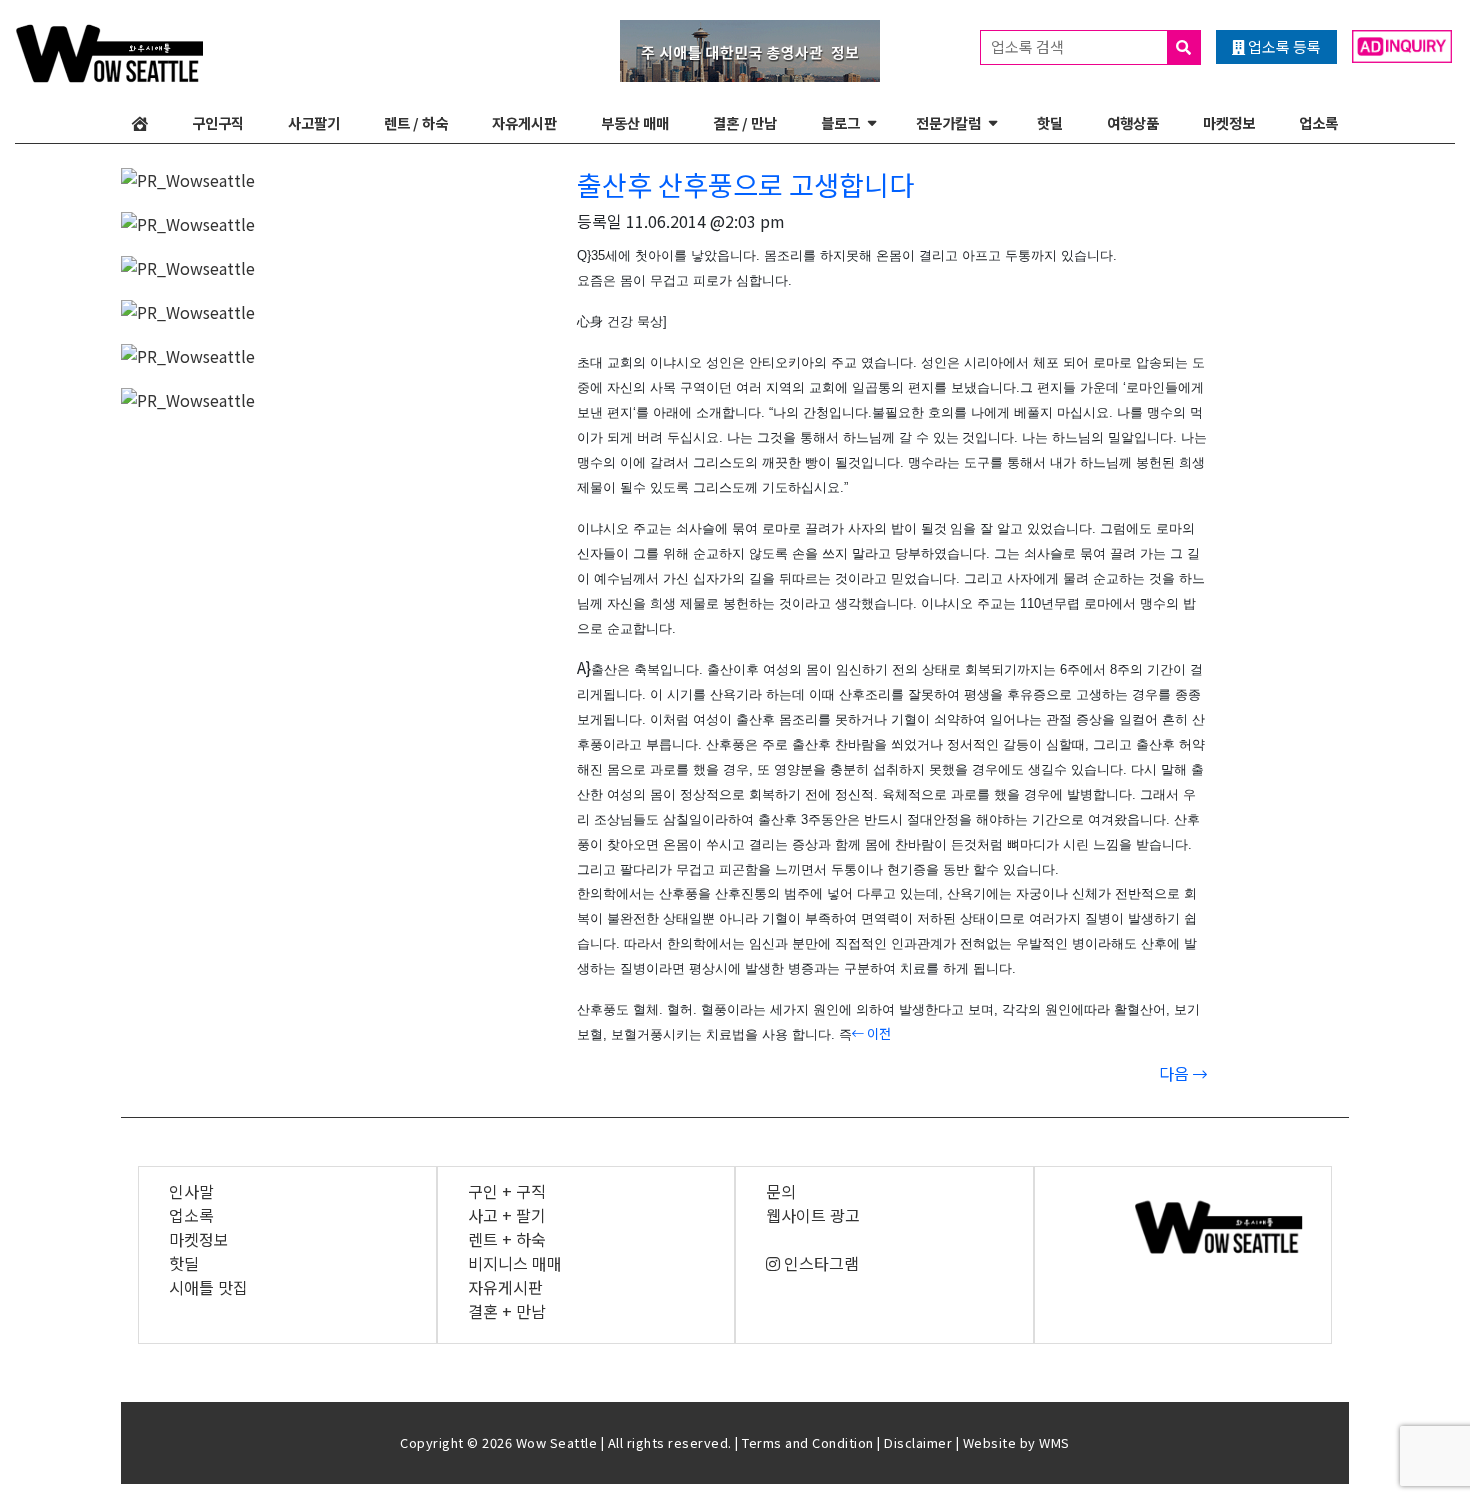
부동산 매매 (635, 122)
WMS (1054, 1442)
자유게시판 (524, 122)
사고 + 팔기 (507, 1215)
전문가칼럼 (948, 122)
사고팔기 (314, 122)
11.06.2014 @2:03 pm (705, 221)
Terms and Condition (808, 1442)
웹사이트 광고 (813, 1215)
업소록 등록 (1283, 46)
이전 (877, 1033)
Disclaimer (918, 1442)
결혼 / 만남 (745, 122)
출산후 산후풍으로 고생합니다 (745, 184)
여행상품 (1133, 122)
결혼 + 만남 (507, 1311)
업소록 (1318, 122)
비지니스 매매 (515, 1263)
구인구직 (218, 122)
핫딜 (1050, 122)
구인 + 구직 (507, 1191)
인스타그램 (819, 1263)
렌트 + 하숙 (507, 1239)
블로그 (840, 122)
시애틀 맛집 (208, 1287)
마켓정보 (1229, 122)
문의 (781, 1191)
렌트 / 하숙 (416, 122)
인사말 (191, 1191)
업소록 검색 (1029, 46)
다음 (1176, 1073)
